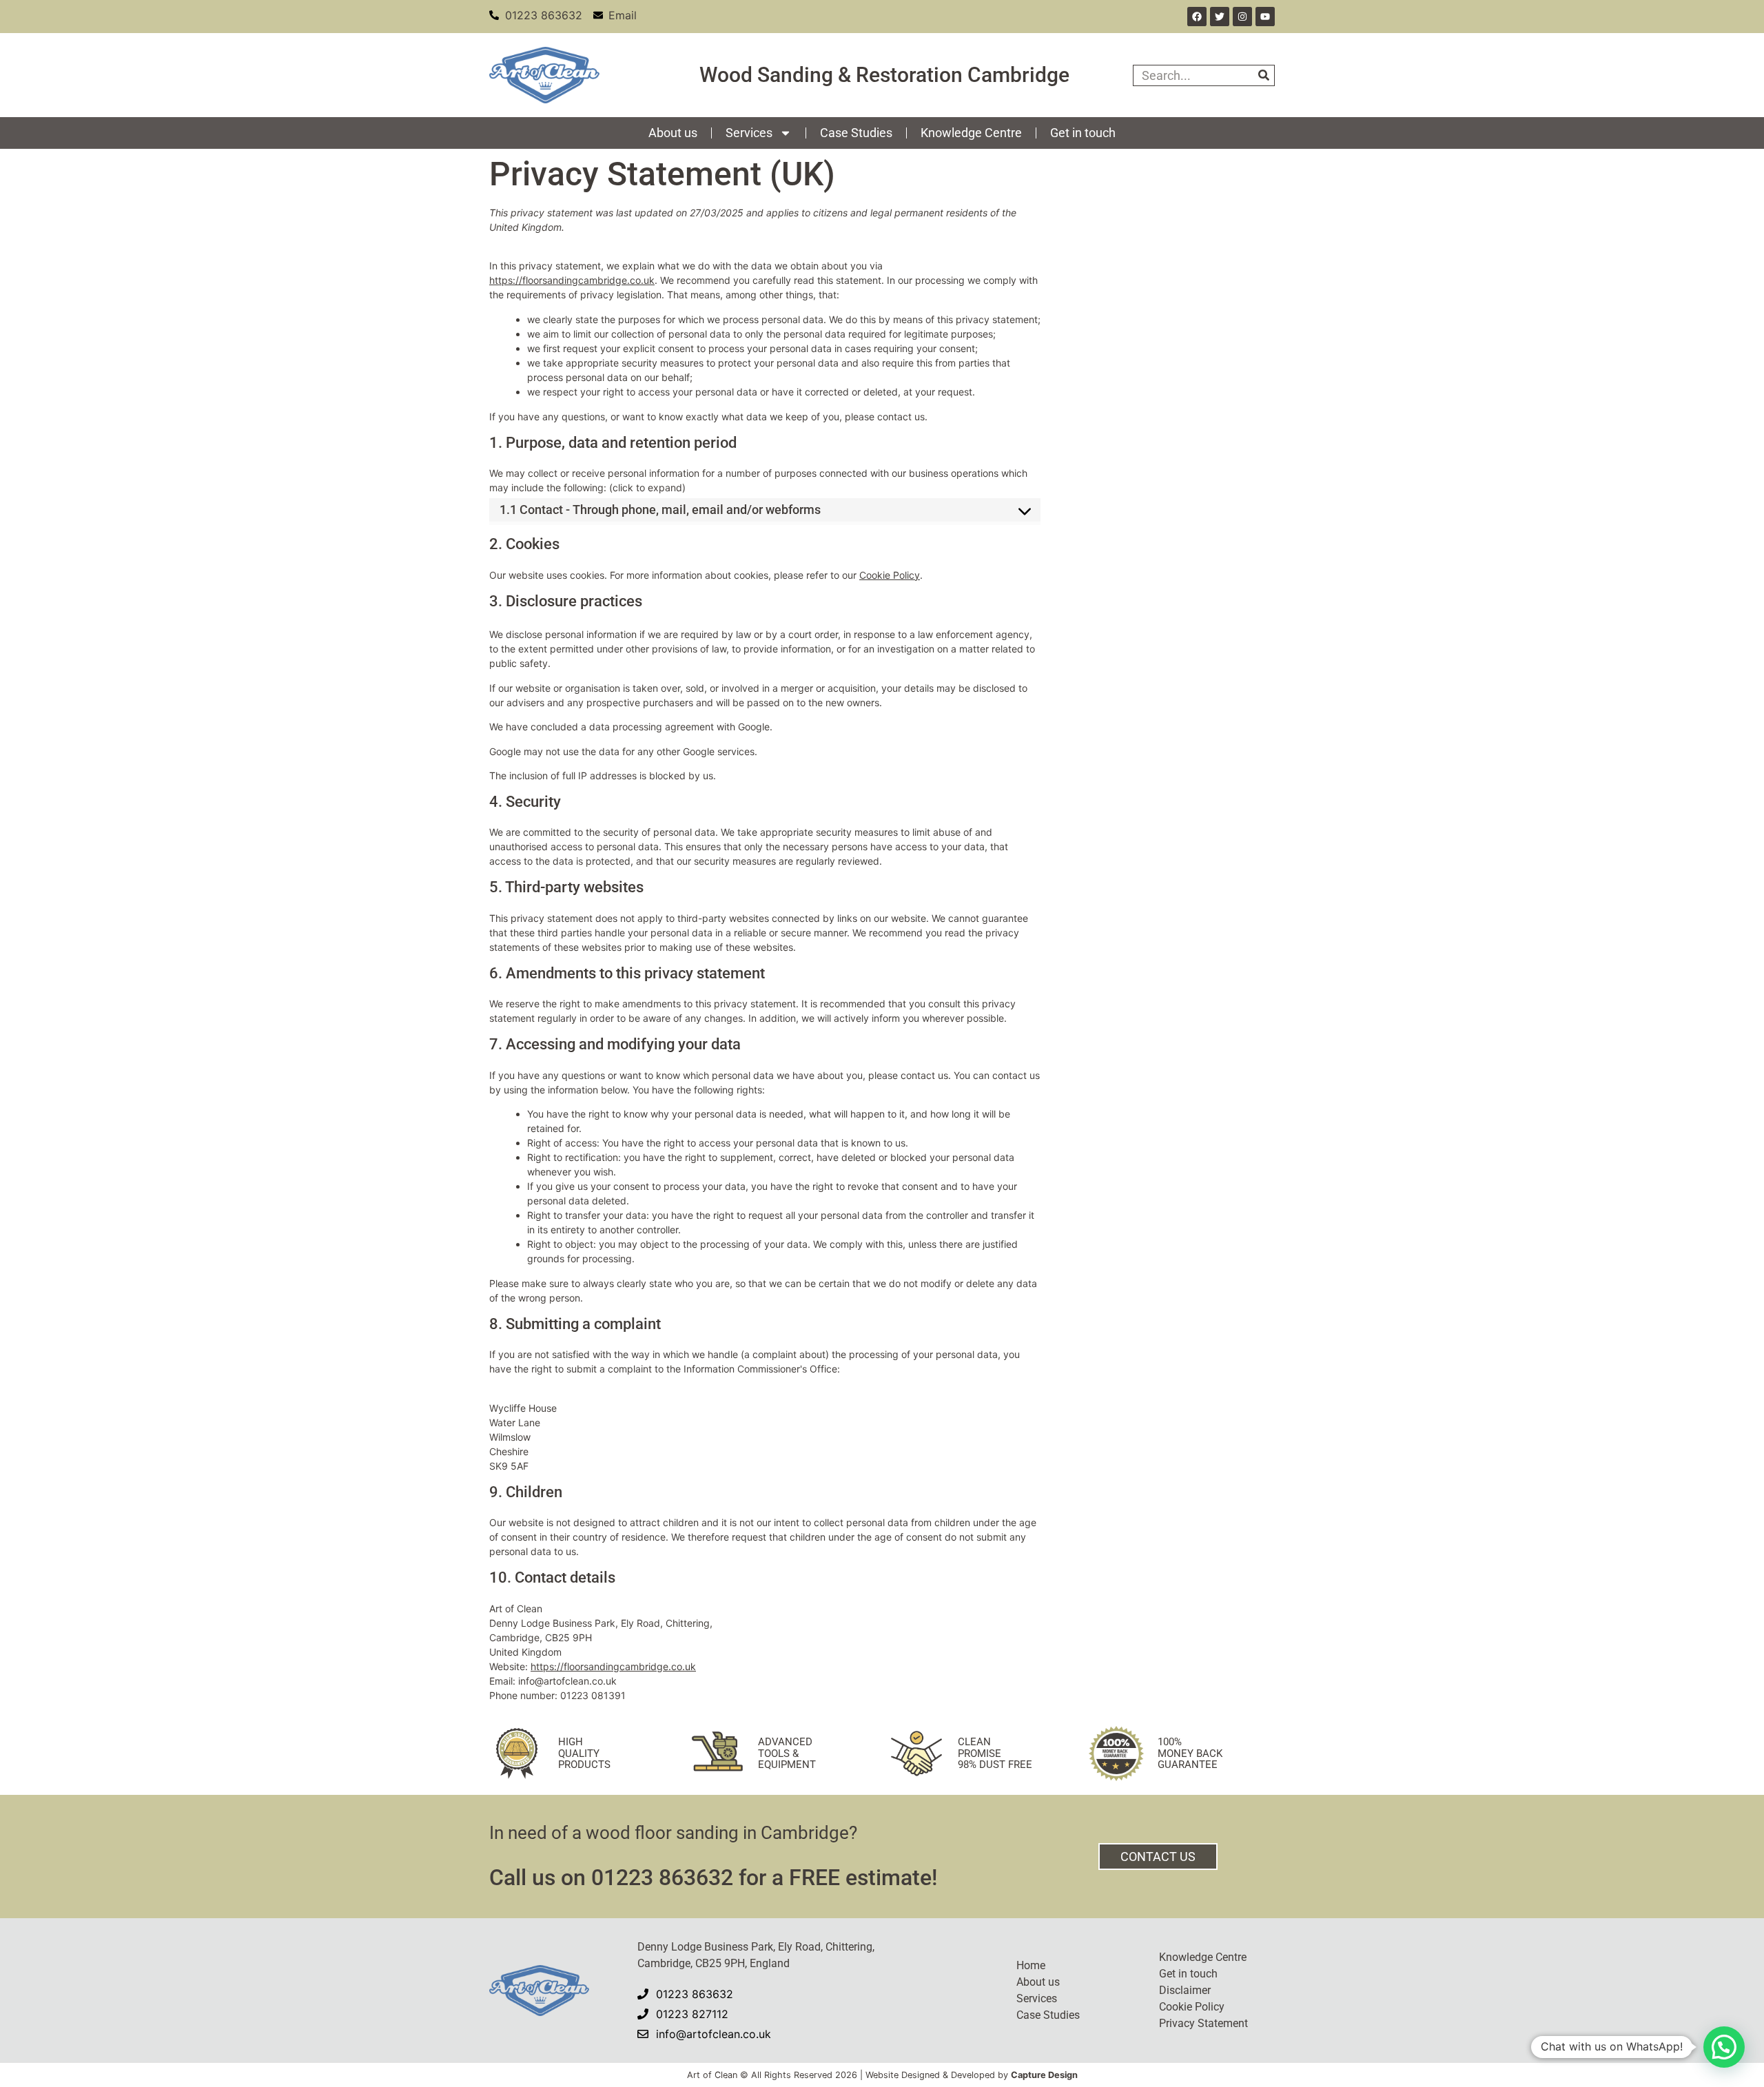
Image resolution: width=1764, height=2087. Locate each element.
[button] (1724, 2047)
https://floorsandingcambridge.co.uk (572, 280)
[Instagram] (1242, 17)
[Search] (1263, 75)
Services (749, 133)
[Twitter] (1220, 17)
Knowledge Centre (971, 133)
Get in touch (1083, 133)
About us (673, 133)
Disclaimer (1185, 1990)
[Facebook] (1197, 17)
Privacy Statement (1203, 2023)
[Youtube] (1265, 17)
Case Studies (856, 133)
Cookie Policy (890, 575)
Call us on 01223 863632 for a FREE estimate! (713, 1878)
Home (1031, 1965)
